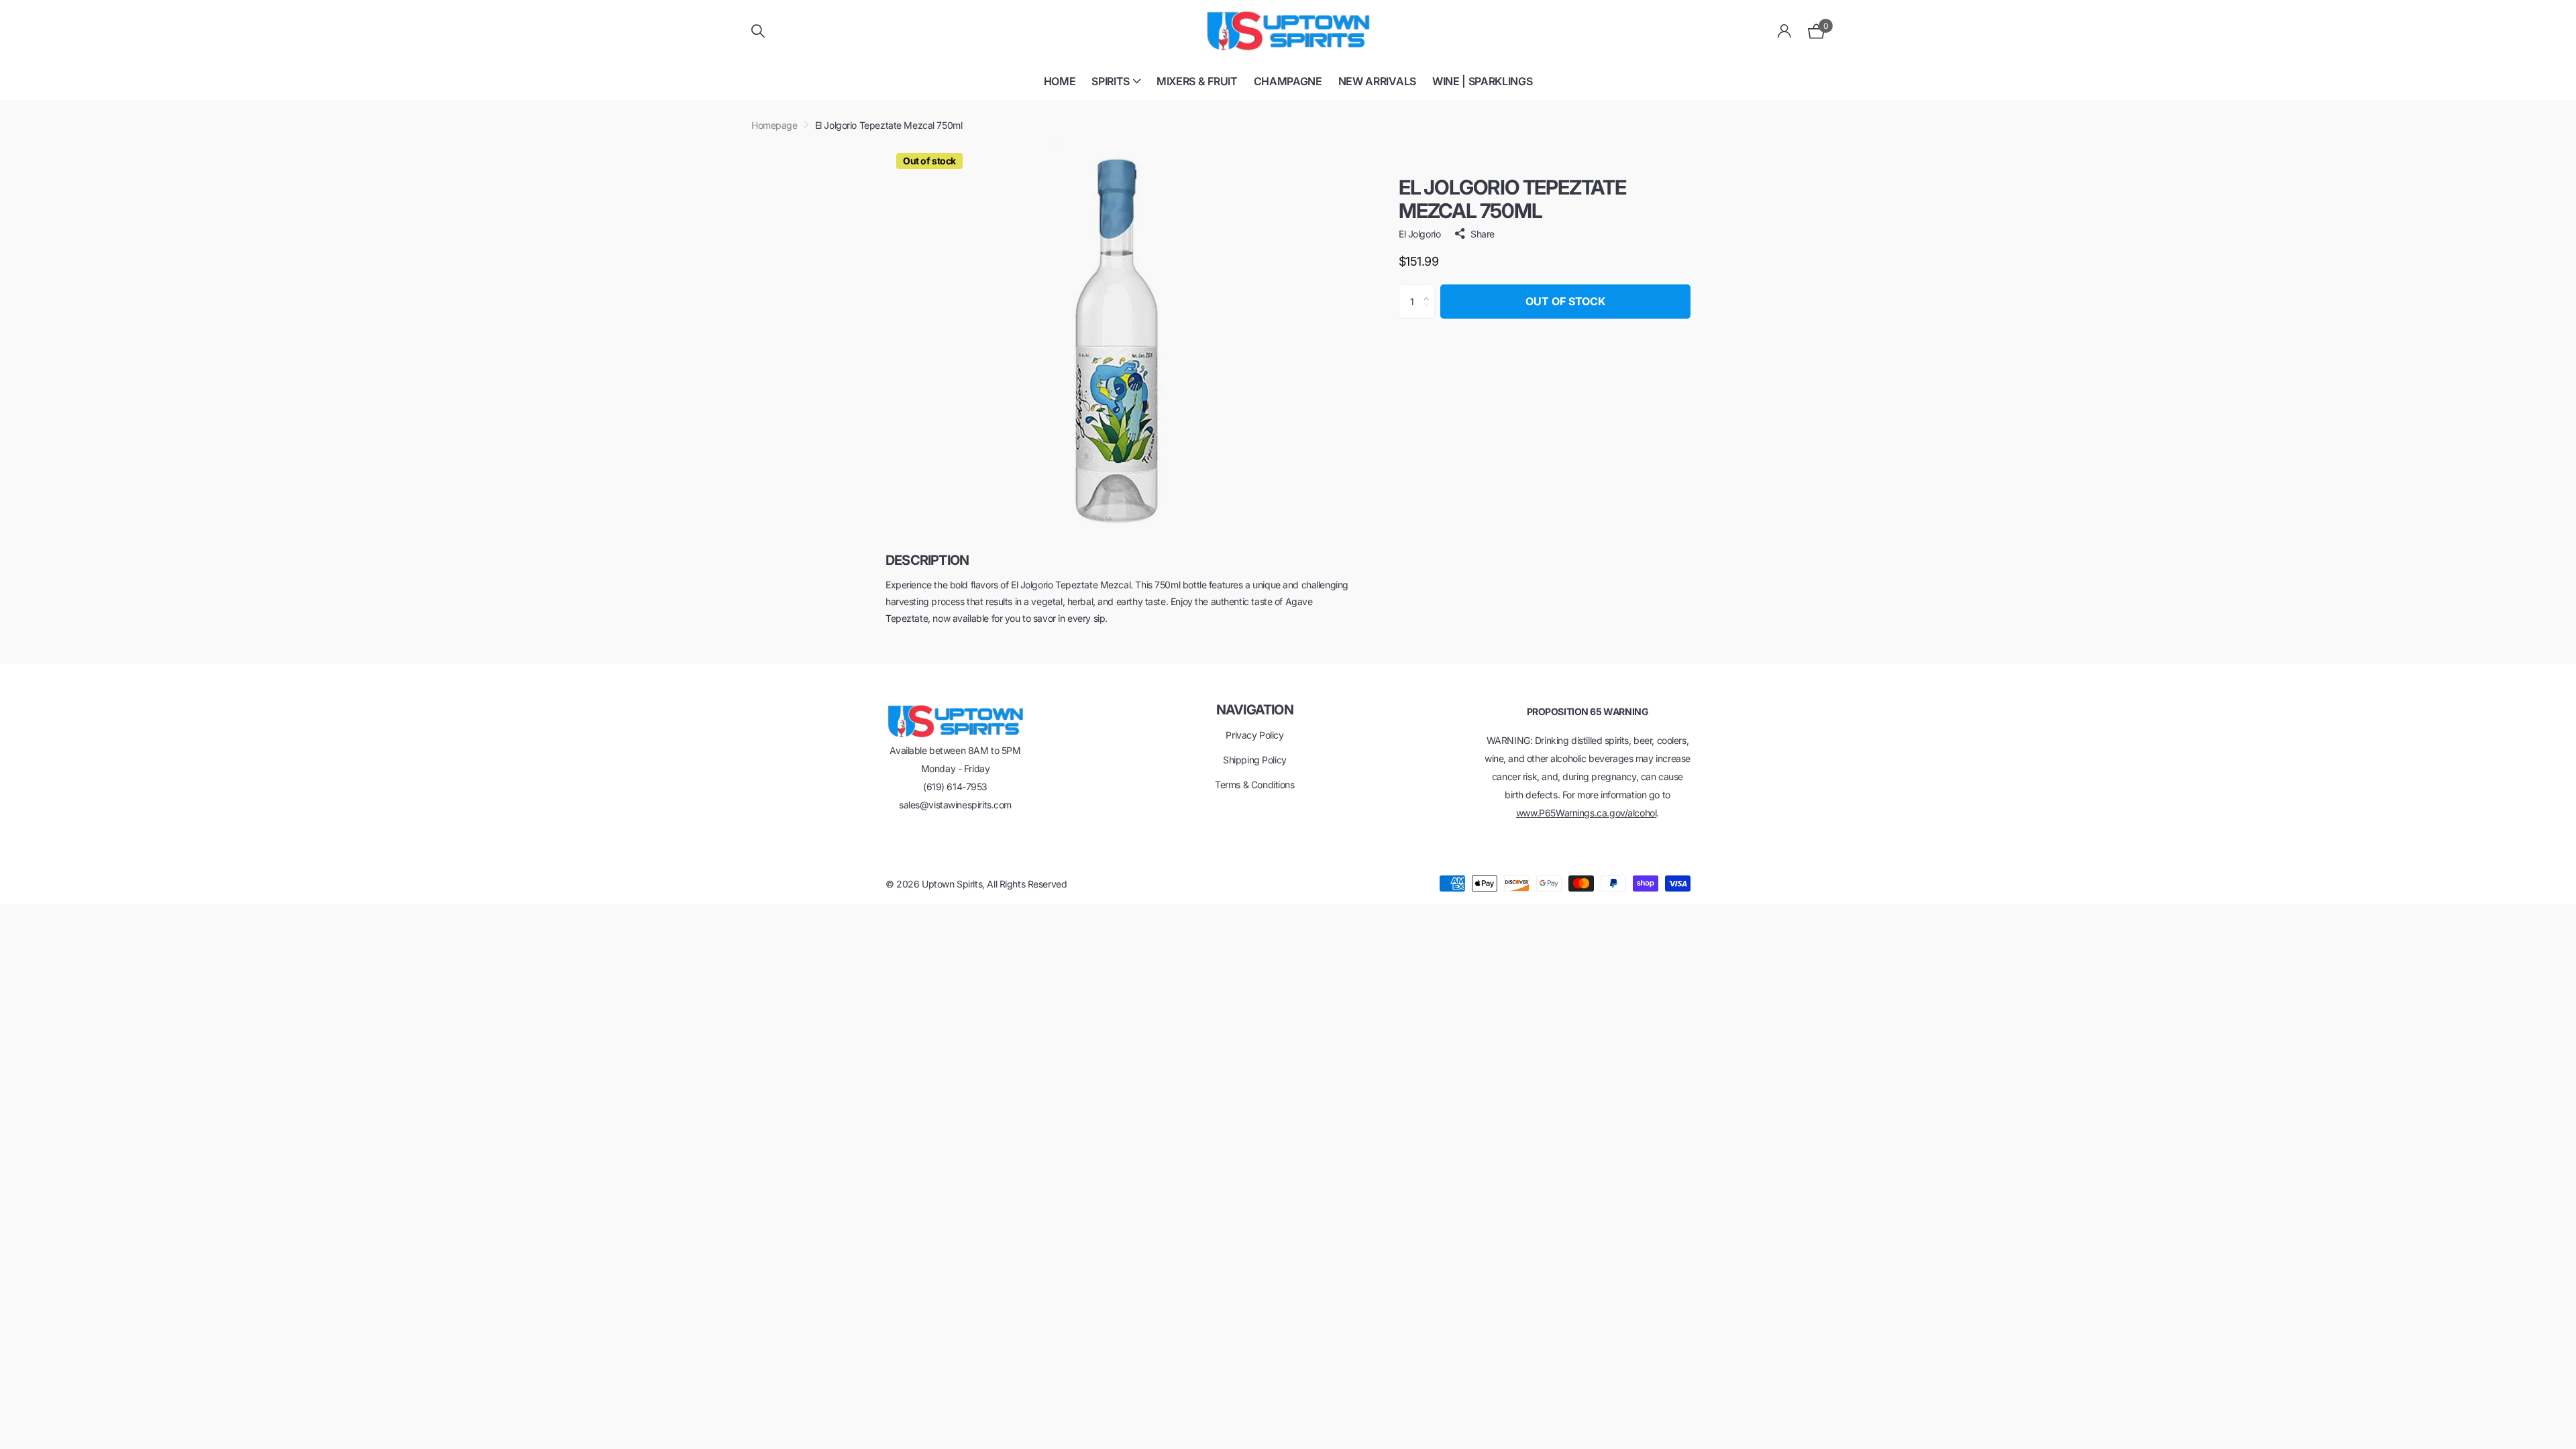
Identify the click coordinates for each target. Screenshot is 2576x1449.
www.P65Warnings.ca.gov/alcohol (1586, 813)
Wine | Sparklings (1483, 81)
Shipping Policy (1255, 760)
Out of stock (1565, 301)
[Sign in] (1785, 31)
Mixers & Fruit (1197, 81)
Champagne (1288, 81)
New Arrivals (1377, 81)
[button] (1430, 290)
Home (1060, 81)
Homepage (774, 125)
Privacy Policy (1254, 735)
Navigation (1255, 710)
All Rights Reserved (1027, 884)
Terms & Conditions (1254, 785)
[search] (758, 31)
